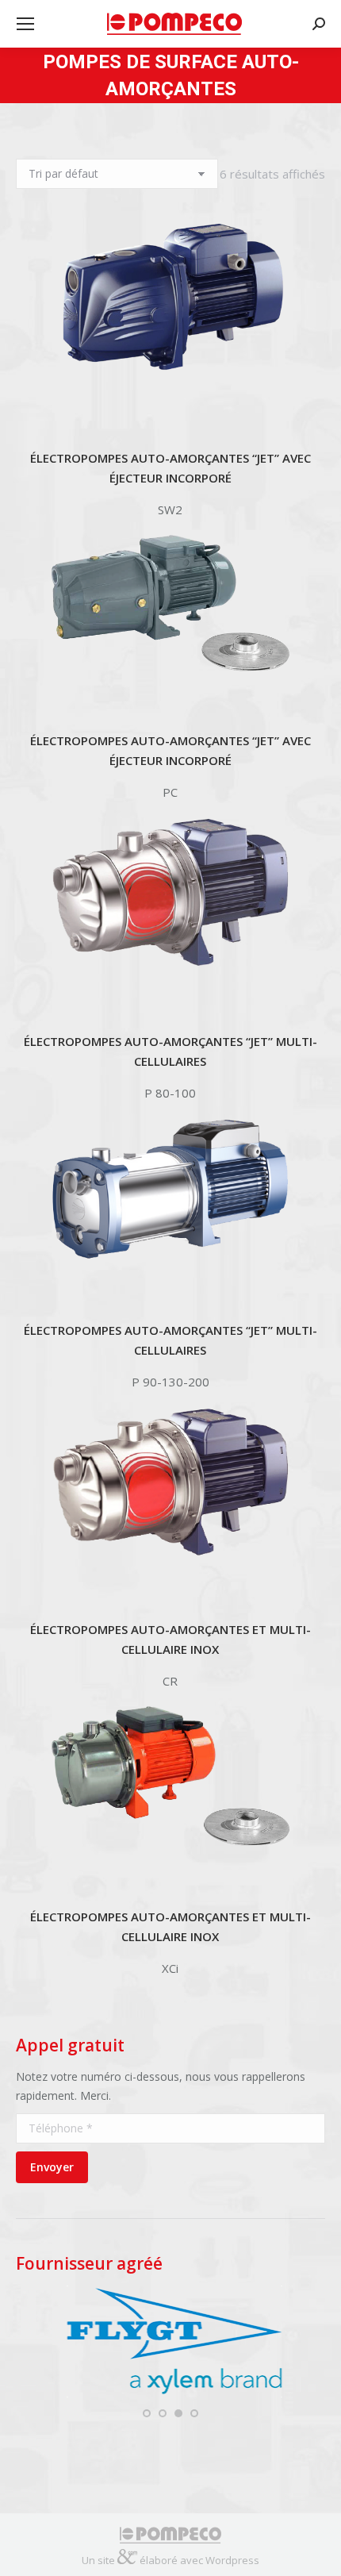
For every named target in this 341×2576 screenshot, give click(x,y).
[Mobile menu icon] (25, 24)
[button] (147, 2413)
